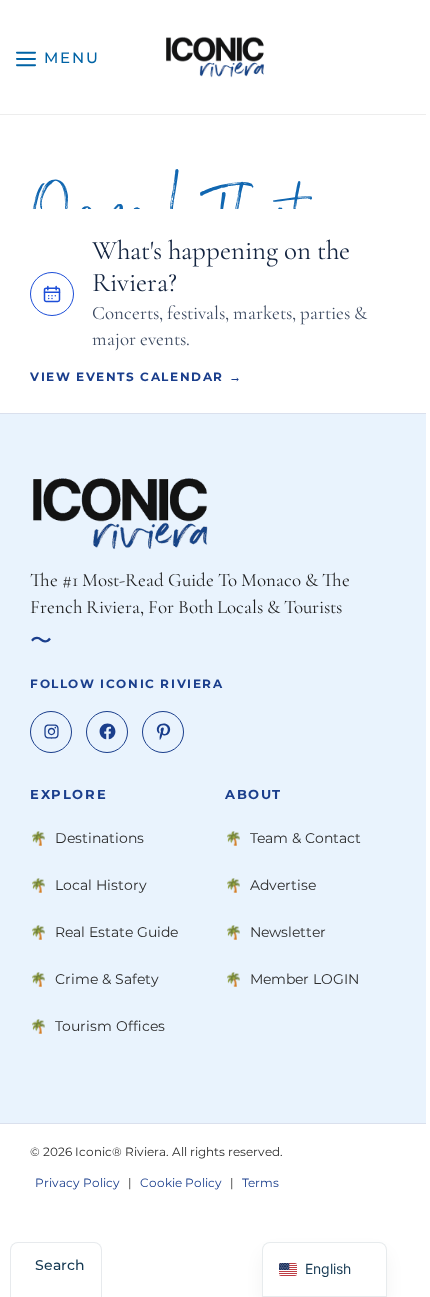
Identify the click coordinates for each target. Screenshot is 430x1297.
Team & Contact (305, 838)
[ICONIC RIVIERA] (214, 57)
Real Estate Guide (116, 932)
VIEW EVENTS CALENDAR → (136, 376)
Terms (260, 1182)
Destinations (99, 838)
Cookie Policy (181, 1182)
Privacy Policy (77, 1182)
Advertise (283, 885)
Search (60, 1265)
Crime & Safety (107, 979)
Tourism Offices (110, 1026)
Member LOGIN (304, 979)
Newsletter (288, 932)
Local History (101, 885)
